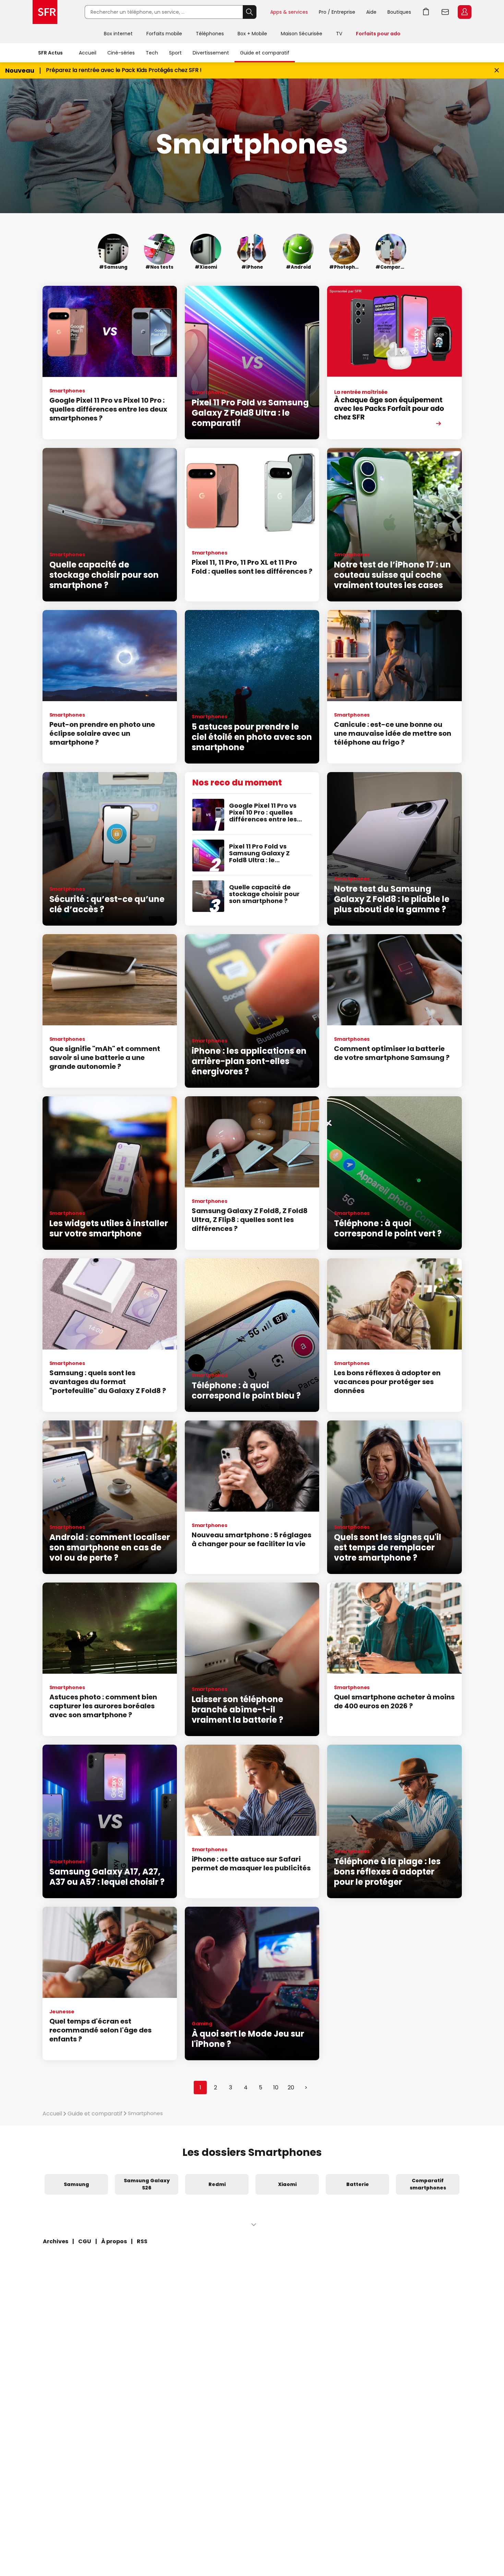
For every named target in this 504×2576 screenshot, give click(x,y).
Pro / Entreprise (337, 12)
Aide (371, 12)
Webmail (445, 12)
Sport (175, 53)
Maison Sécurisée (302, 34)
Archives (56, 2241)
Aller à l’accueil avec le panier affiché (426, 12)
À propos (114, 2241)
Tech (152, 53)
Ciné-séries (121, 53)
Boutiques (399, 12)
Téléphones (210, 34)
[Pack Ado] (394, 363)
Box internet (118, 34)
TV (339, 34)
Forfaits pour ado (378, 34)
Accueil (88, 53)
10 (276, 2087)
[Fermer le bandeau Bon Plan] (497, 70)
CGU (85, 2241)
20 (291, 2087)
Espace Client (465, 12)
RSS (142, 2241)
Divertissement (211, 53)
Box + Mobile (252, 34)
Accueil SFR (45, 12)
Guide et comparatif (265, 53)
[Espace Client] (464, 12)
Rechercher (250, 12)
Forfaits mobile (164, 34)
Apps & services (289, 12)
